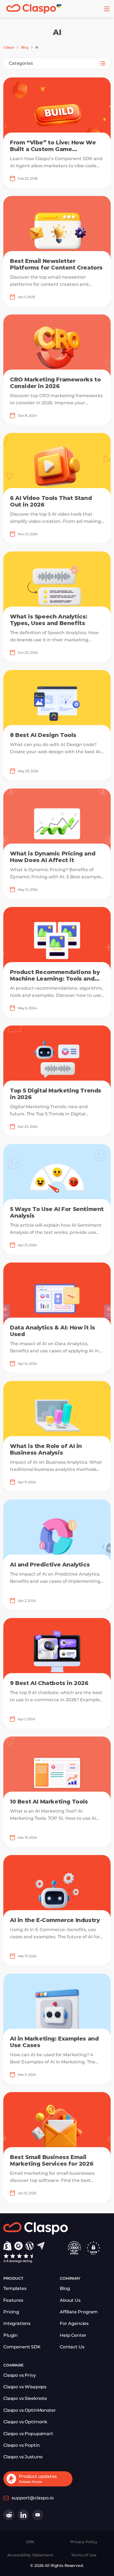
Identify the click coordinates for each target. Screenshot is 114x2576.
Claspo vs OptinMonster (29, 2410)
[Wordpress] (30, 2246)
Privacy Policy (84, 2542)
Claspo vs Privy (20, 2375)
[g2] (19, 2246)
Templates (15, 2288)
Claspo (9, 47)
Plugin (11, 2335)
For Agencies (74, 2323)
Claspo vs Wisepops (25, 2387)
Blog (25, 47)
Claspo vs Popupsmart (28, 2434)
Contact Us (72, 2347)
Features (13, 2300)
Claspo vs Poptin (21, 2445)
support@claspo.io (33, 2498)
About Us (70, 2300)
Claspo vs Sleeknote (25, 2398)
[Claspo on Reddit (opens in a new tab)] (9, 2515)
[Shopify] (7, 2246)
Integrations (17, 2323)
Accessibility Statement (30, 2555)
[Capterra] (41, 2246)
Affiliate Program (79, 2312)
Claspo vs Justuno (23, 2457)
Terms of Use (84, 2555)
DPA (30, 2542)
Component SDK (22, 2347)
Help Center (73, 2335)
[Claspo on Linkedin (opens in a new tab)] (23, 2515)
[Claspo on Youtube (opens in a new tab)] (38, 2515)
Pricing (11, 2312)
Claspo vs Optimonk (25, 2422)
